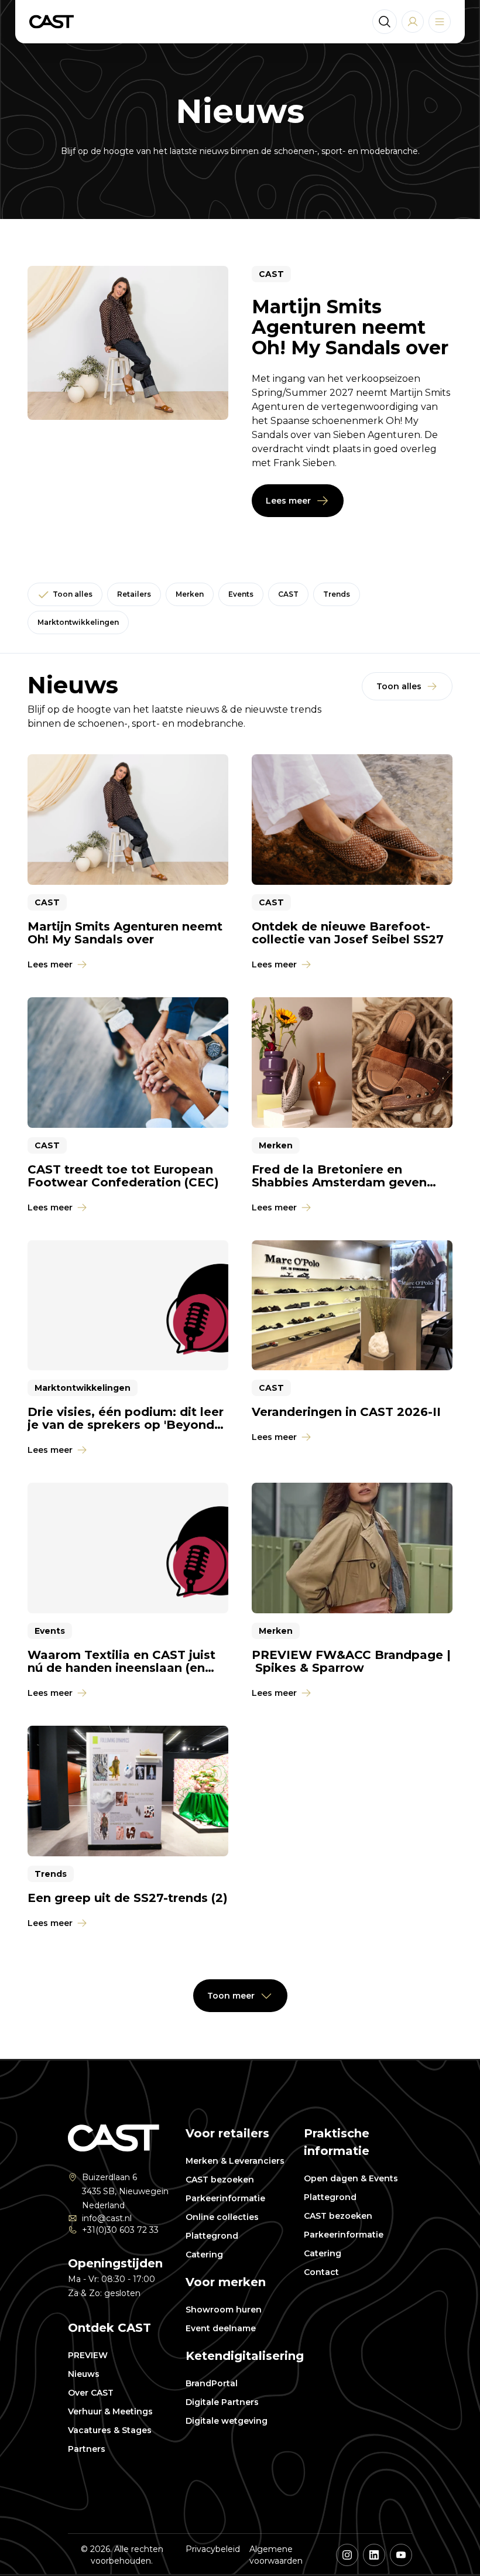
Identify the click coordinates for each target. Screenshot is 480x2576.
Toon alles (73, 594)
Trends (337, 594)
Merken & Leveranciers (235, 2161)
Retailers (134, 594)
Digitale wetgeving (227, 2421)
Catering (204, 2255)
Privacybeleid (213, 2549)
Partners (87, 2449)
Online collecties (222, 2217)
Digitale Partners (222, 2402)
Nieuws (84, 2374)
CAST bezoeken (220, 2180)
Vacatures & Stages (110, 2430)
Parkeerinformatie (225, 2198)
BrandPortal (212, 2383)
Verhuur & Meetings (110, 2411)
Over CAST (91, 2393)
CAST (288, 594)
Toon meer (231, 1996)
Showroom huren (224, 2310)
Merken (190, 594)
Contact (321, 2272)
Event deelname (221, 2328)
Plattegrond (212, 2236)
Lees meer (288, 501)
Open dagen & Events (351, 2178)
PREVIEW (88, 2355)
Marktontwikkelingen (78, 622)
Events (241, 594)
